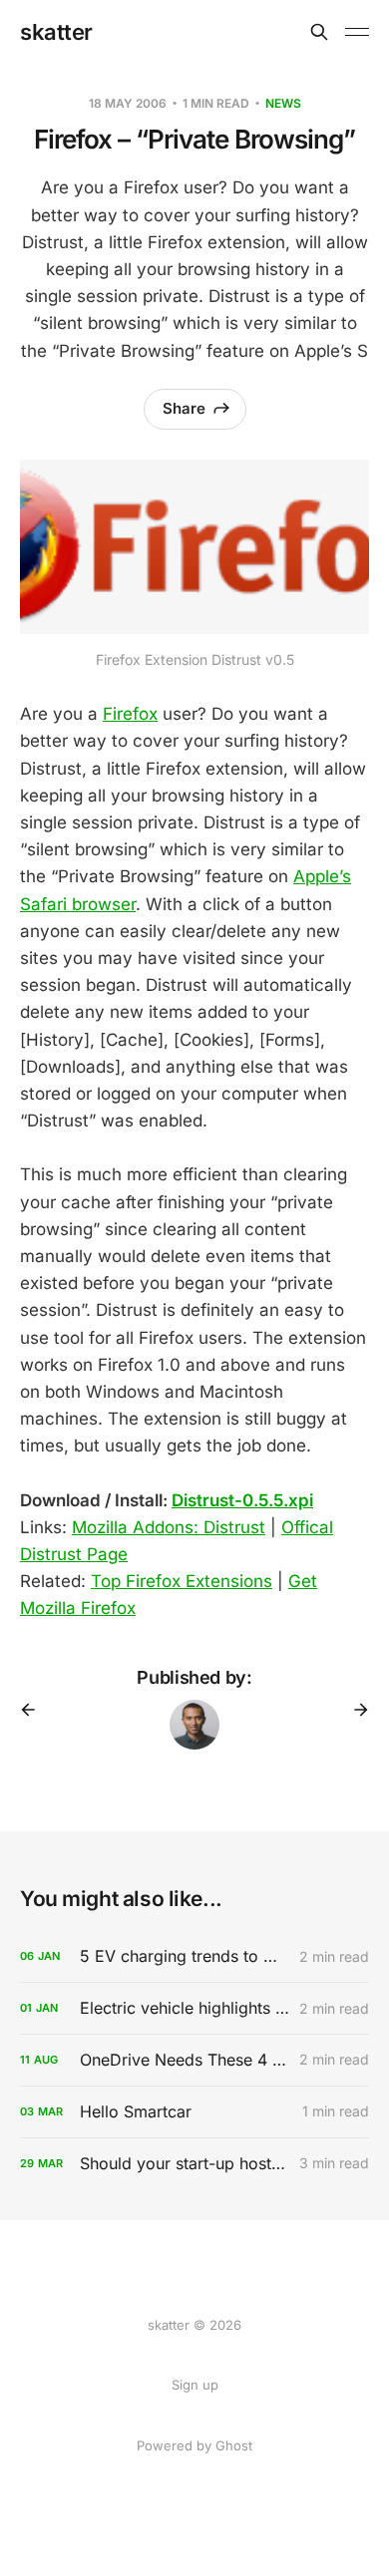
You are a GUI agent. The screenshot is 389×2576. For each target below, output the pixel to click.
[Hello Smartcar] (194, 2112)
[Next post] (354, 1710)
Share (184, 408)
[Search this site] (319, 32)
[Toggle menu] (357, 32)
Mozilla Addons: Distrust (169, 1527)
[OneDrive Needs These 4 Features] (194, 2060)
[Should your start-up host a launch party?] (194, 2164)
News (283, 103)
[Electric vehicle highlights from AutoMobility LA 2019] (194, 2008)
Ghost (234, 2445)
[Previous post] (35, 1710)
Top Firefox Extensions (182, 1581)
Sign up (195, 2385)
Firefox (130, 714)
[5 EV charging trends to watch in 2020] (194, 1956)
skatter (56, 32)
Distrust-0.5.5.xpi (242, 1500)
